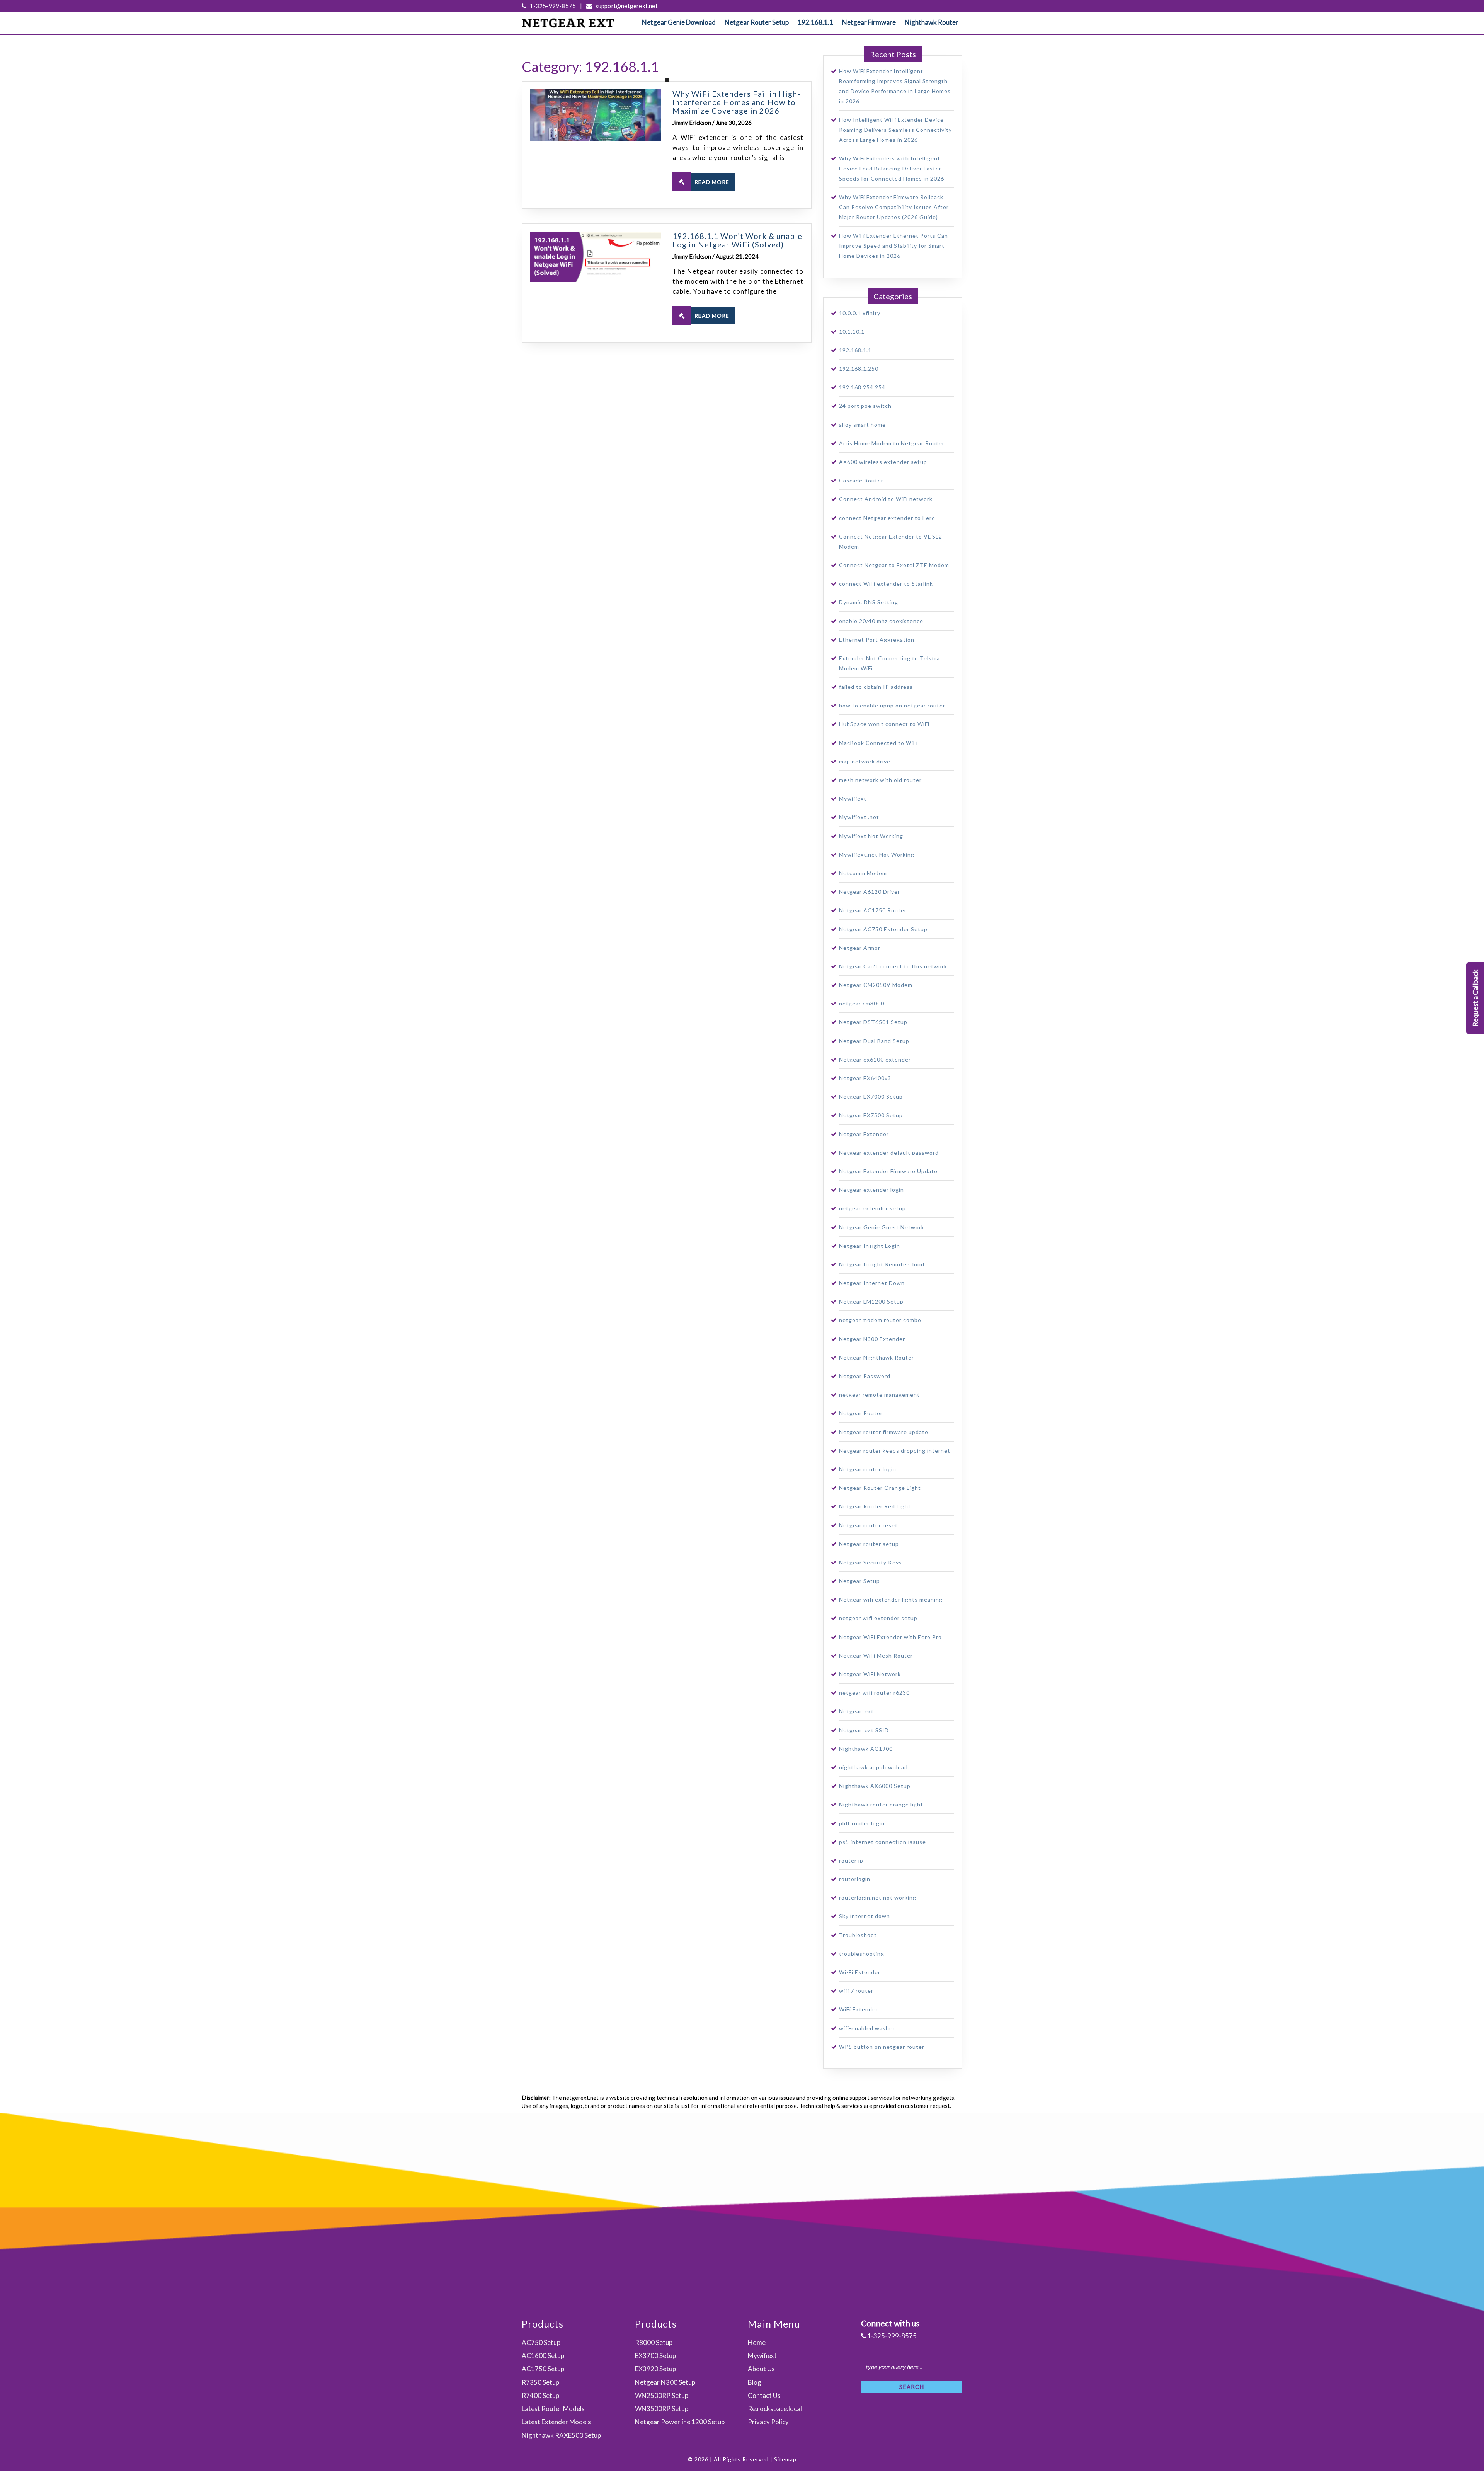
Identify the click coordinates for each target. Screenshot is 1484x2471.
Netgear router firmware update (884, 1432)
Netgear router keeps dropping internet (895, 1451)
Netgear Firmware (869, 22)
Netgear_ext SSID (864, 1730)
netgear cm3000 (862, 1003)
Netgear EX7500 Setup (871, 1115)
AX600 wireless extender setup (883, 462)
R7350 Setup (540, 2382)
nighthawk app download (873, 1767)
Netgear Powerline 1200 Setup (680, 2422)
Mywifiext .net (859, 817)
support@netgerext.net (626, 6)
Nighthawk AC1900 (866, 1749)
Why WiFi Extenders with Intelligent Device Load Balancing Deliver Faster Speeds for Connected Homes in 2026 (892, 168)
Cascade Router (861, 480)
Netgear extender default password (889, 1153)
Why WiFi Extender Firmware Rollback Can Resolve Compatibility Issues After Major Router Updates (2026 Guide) (894, 207)
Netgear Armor (860, 948)
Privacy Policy (768, 2422)
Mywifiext (853, 798)
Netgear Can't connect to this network (893, 966)
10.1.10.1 (852, 331)
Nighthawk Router (932, 22)
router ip (851, 1860)
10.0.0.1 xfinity (860, 313)
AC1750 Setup (543, 2369)
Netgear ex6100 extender (875, 1059)
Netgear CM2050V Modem (876, 985)
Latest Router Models (553, 2409)
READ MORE (712, 182)
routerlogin (855, 1879)
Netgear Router (861, 1413)
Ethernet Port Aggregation (877, 640)
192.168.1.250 (859, 369)
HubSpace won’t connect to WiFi (884, 724)
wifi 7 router (856, 1991)
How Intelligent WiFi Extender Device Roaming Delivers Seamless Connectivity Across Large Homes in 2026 (895, 130)
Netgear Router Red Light (875, 1506)
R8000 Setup (654, 2342)
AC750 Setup (541, 2342)
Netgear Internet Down (872, 1283)
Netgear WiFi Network (870, 1674)
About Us (761, 2369)
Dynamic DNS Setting (869, 602)
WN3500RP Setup (662, 2409)
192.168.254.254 (862, 387)
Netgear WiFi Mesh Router (876, 1656)
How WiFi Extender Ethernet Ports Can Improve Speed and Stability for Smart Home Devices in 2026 (893, 246)
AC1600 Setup (543, 2356)
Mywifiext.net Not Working (877, 855)
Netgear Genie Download (679, 22)
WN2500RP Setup (662, 2395)
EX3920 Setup (655, 2369)
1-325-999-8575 (552, 6)
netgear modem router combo (880, 1320)
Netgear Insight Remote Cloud (882, 1264)
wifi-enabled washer (867, 2028)
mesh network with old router (880, 780)
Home (757, 2342)
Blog (755, 2382)
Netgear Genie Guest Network (882, 1227)
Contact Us (764, 2395)
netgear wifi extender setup (878, 1618)
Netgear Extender (864, 1134)
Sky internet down (865, 1916)
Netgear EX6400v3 (865, 1078)
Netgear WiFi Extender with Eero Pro (890, 1637)
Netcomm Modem (863, 873)
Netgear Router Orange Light (880, 1488)
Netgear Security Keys (870, 1562)
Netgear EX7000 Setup (871, 1097)
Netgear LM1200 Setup (871, 1301)
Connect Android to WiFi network (886, 499)
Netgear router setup (869, 1544)
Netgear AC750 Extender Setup (883, 929)
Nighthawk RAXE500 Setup (561, 2435)
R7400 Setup (540, 2395)
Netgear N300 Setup (665, 2382)
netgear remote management (879, 1395)
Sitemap (785, 2459)
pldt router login (862, 1823)
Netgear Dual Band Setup (874, 1041)
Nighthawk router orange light (881, 1804)
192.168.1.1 (815, 22)
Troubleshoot (858, 1935)
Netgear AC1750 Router (873, 910)
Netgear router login (868, 1469)
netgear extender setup (872, 1208)
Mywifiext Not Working (871, 836)
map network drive (865, 761)
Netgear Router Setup (757, 22)
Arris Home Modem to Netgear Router (892, 443)
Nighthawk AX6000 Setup (875, 1786)
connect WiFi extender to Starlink (886, 584)
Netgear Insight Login (870, 1246)
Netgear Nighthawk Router (876, 1357)
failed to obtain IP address (876, 687)
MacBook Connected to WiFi (878, 743)
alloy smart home (862, 425)
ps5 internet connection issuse (882, 1842)
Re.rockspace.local (775, 2409)
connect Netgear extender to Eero (887, 518)
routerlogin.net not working (878, 1898)
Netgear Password (865, 1376)
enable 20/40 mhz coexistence (881, 621)
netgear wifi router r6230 (874, 1693)
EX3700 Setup (655, 2356)
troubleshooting (862, 1954)
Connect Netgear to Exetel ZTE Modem (894, 565)
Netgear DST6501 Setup (873, 1022)
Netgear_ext (856, 1711)
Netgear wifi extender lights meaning (891, 1599)
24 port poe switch (865, 406)
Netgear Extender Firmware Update (888, 1171)
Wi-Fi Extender (860, 1972)
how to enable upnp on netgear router (892, 705)
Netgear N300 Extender (872, 1339)
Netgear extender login (871, 1190)
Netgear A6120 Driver (870, 892)
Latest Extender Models (556, 2422)
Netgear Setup (859, 1581)
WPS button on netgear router (882, 2047)
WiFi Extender (859, 2009)
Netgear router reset (868, 1525)
